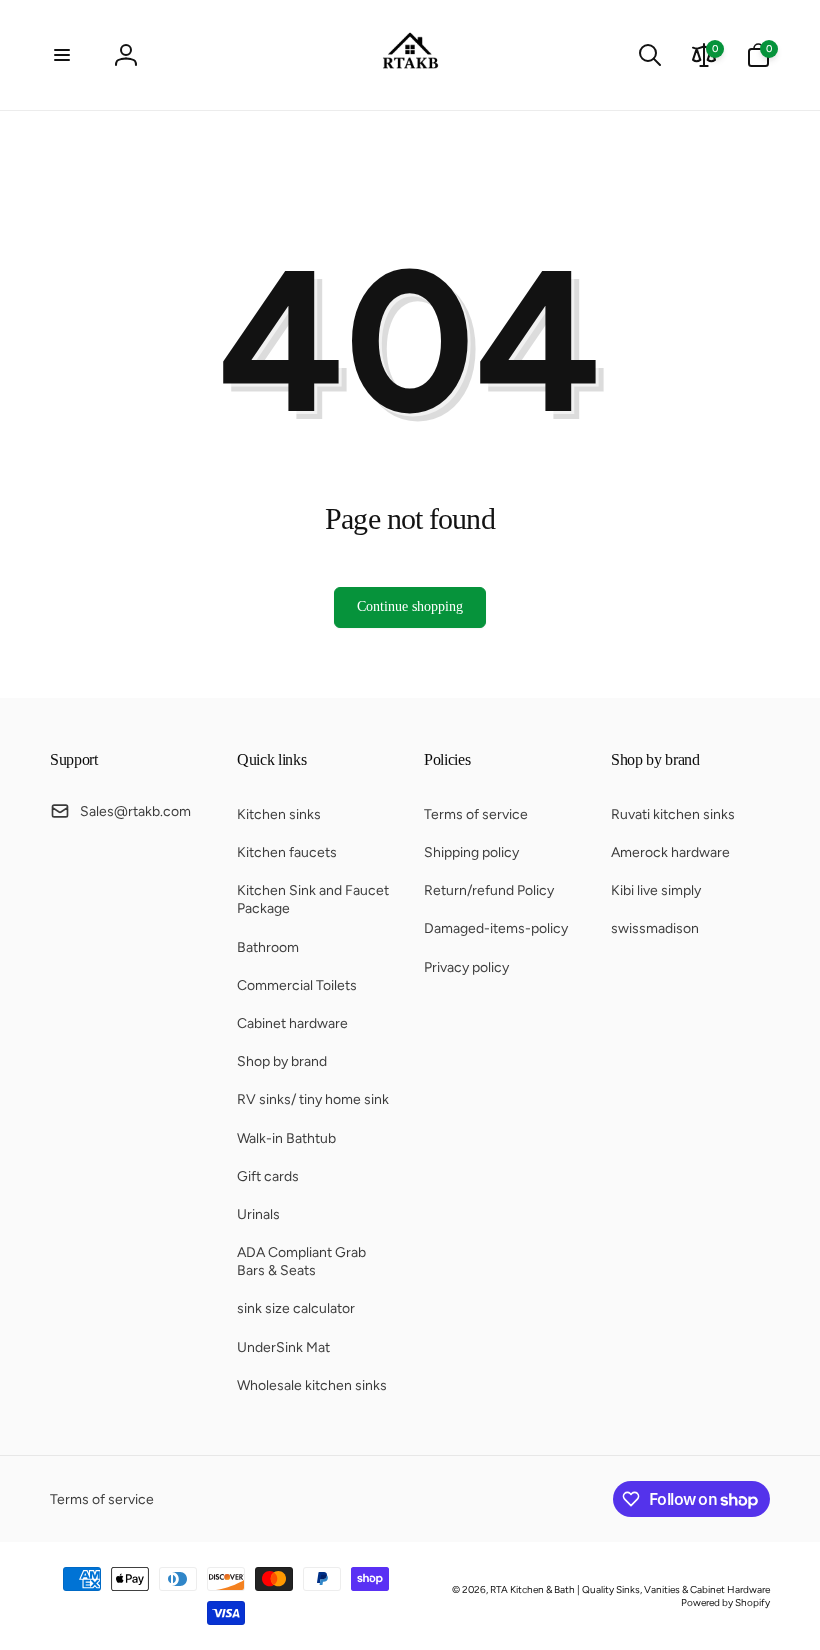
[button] (62, 55)
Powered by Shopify (725, 1602)
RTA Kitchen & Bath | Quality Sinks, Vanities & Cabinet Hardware (630, 1589)
